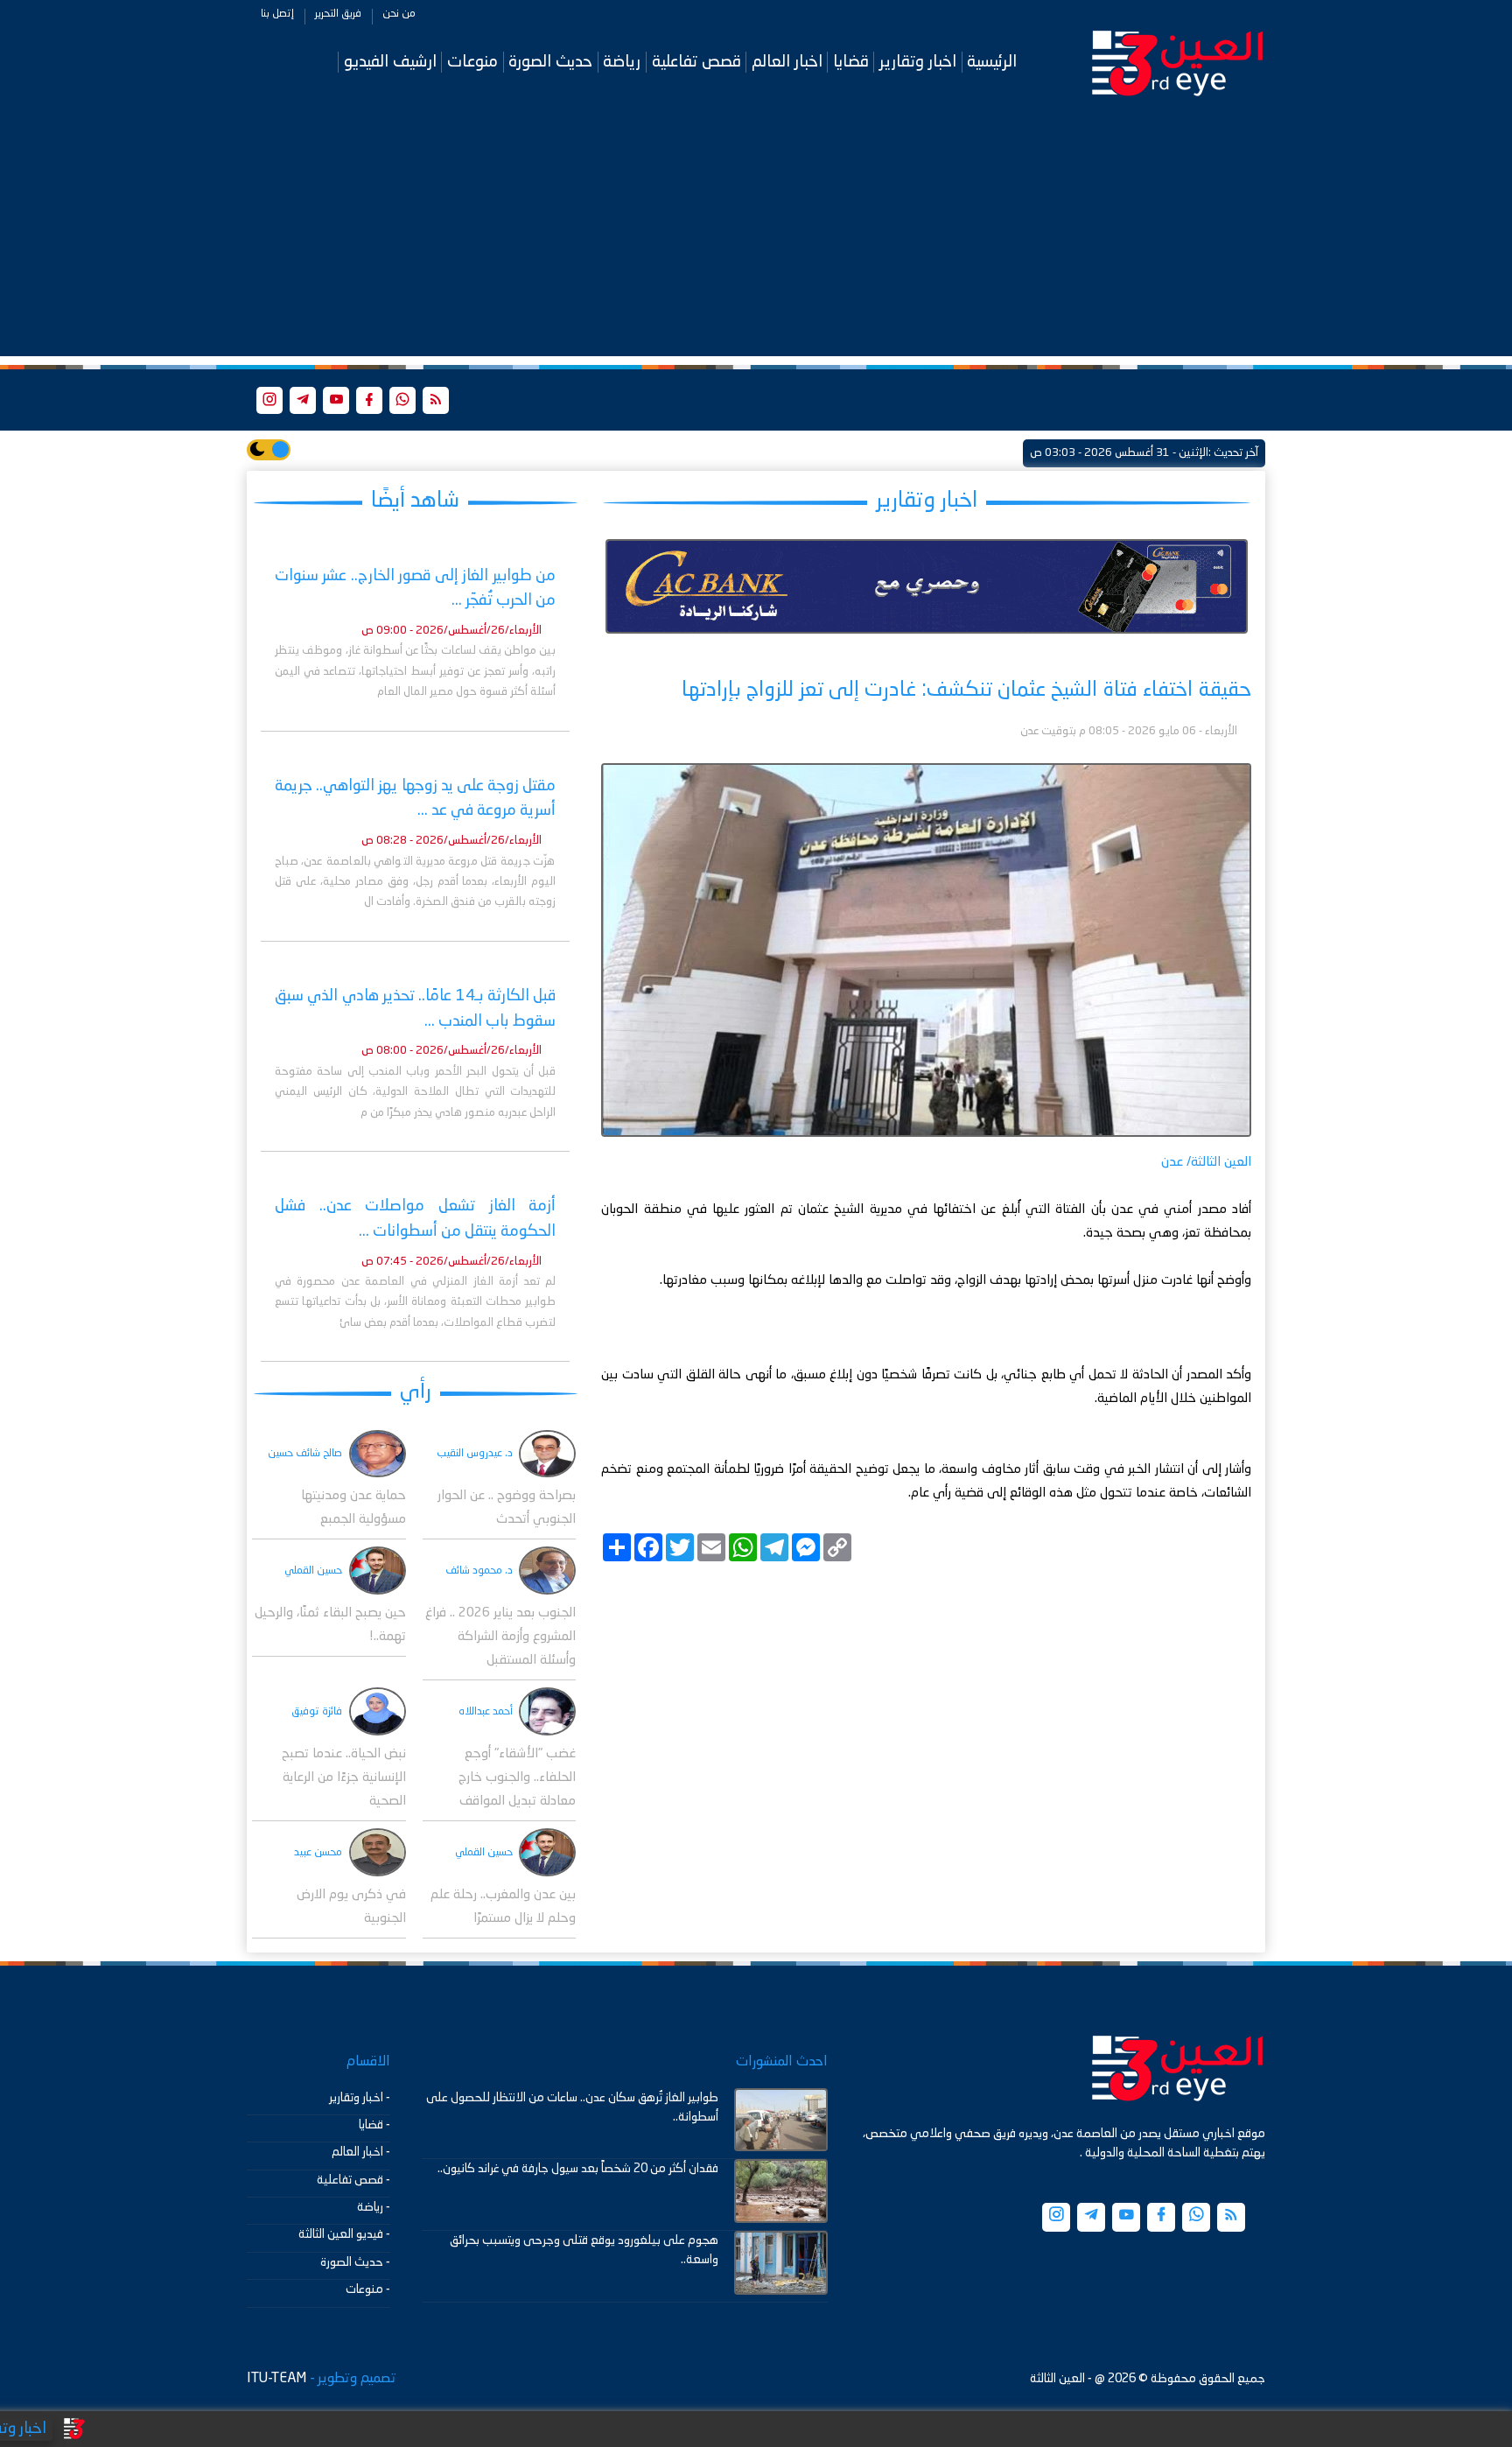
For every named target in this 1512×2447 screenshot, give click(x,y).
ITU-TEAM (276, 2379)
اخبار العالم (787, 62)
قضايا (851, 62)
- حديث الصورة (355, 2262)
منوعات (472, 62)
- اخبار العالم (361, 2152)
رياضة (622, 62)
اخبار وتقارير (918, 62)
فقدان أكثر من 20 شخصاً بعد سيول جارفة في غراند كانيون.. (578, 2169)
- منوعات (368, 2289)
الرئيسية (992, 62)
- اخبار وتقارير (360, 2098)
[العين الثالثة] (1178, 62)
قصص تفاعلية (696, 62)
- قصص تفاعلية (353, 2180)
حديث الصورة (550, 62)
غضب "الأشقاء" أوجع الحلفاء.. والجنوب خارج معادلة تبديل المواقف (517, 1778)
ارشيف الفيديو (390, 62)
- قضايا (374, 2125)
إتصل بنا (277, 14)
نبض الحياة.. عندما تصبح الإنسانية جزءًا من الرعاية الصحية (344, 1778)
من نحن (399, 14)
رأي (416, 1392)
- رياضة (374, 2207)
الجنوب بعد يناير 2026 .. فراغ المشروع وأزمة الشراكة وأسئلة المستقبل (500, 1637)
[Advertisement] (756, 234)
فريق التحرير (338, 14)
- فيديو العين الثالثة (344, 2234)
